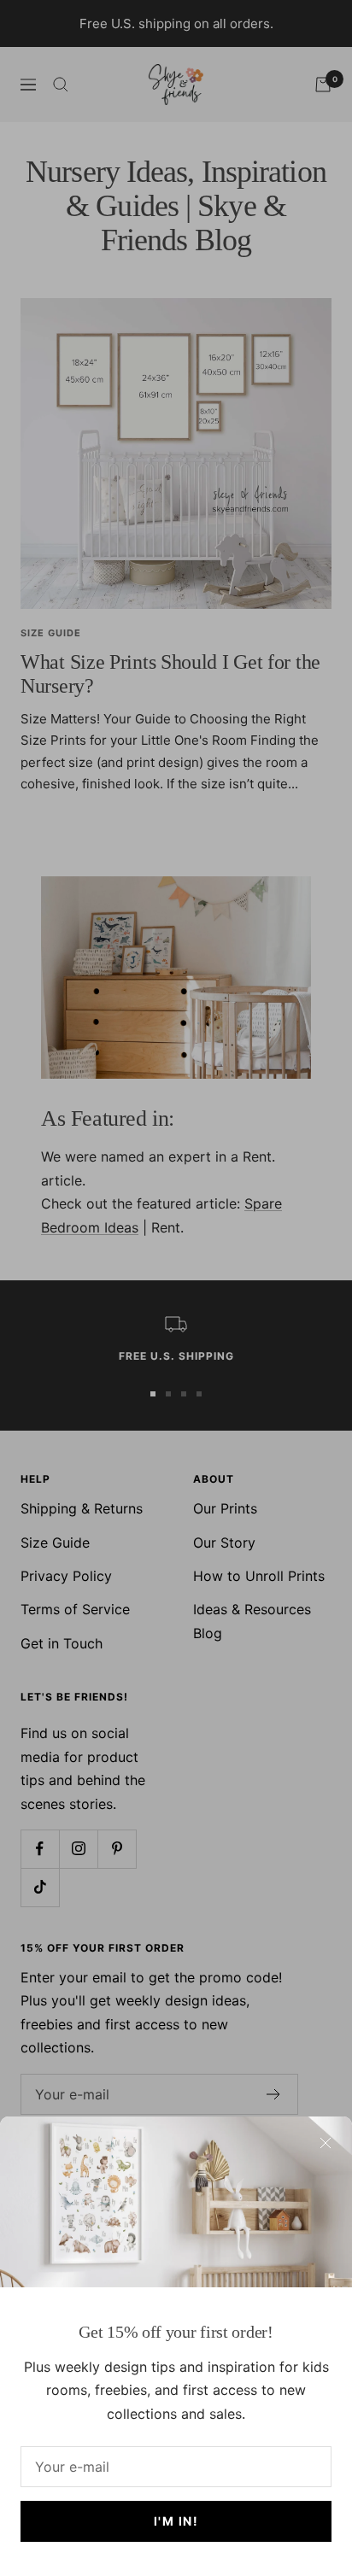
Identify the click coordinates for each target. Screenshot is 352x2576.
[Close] (326, 2143)
